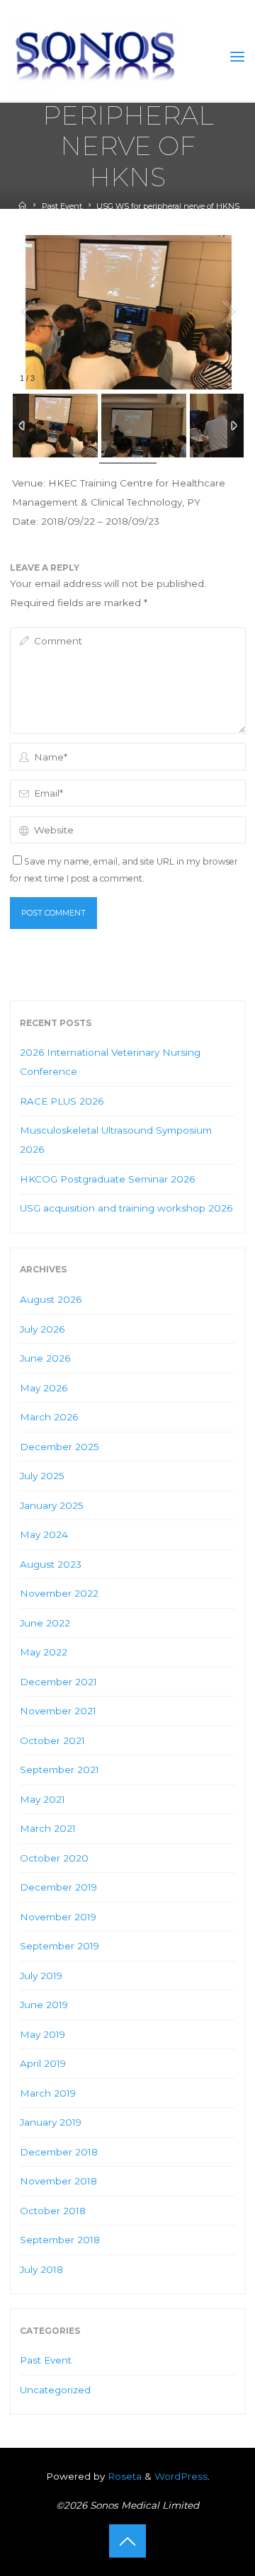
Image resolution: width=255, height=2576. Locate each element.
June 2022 (45, 1623)
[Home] (22, 206)
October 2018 (53, 2211)
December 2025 (59, 1447)
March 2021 (48, 1828)
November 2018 (58, 2181)
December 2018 (59, 2152)
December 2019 (58, 1887)
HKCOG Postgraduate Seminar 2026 (107, 1179)
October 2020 (54, 1858)
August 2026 (51, 1299)
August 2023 (51, 1564)
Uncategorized (55, 2390)
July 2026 (42, 1329)
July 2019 (41, 1976)
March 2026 (49, 1417)
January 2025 (52, 1505)
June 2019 (44, 2005)
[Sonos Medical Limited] (95, 57)
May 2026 (44, 1388)
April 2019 (43, 2063)
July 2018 (41, 2269)
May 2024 (44, 1534)
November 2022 (59, 1593)
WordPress (181, 2476)
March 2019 (48, 2093)
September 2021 (59, 1769)
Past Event (62, 206)
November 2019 (58, 1917)
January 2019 (51, 2122)
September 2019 (59, 1946)
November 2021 (58, 1711)
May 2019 (42, 2034)
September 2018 (60, 2240)
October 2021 (52, 1740)
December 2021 (58, 1682)
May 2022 (44, 1652)
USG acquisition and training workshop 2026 (126, 1208)
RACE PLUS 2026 (62, 1101)
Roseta (123, 2476)
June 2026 (45, 1358)
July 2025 (42, 1476)
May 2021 (42, 1799)
